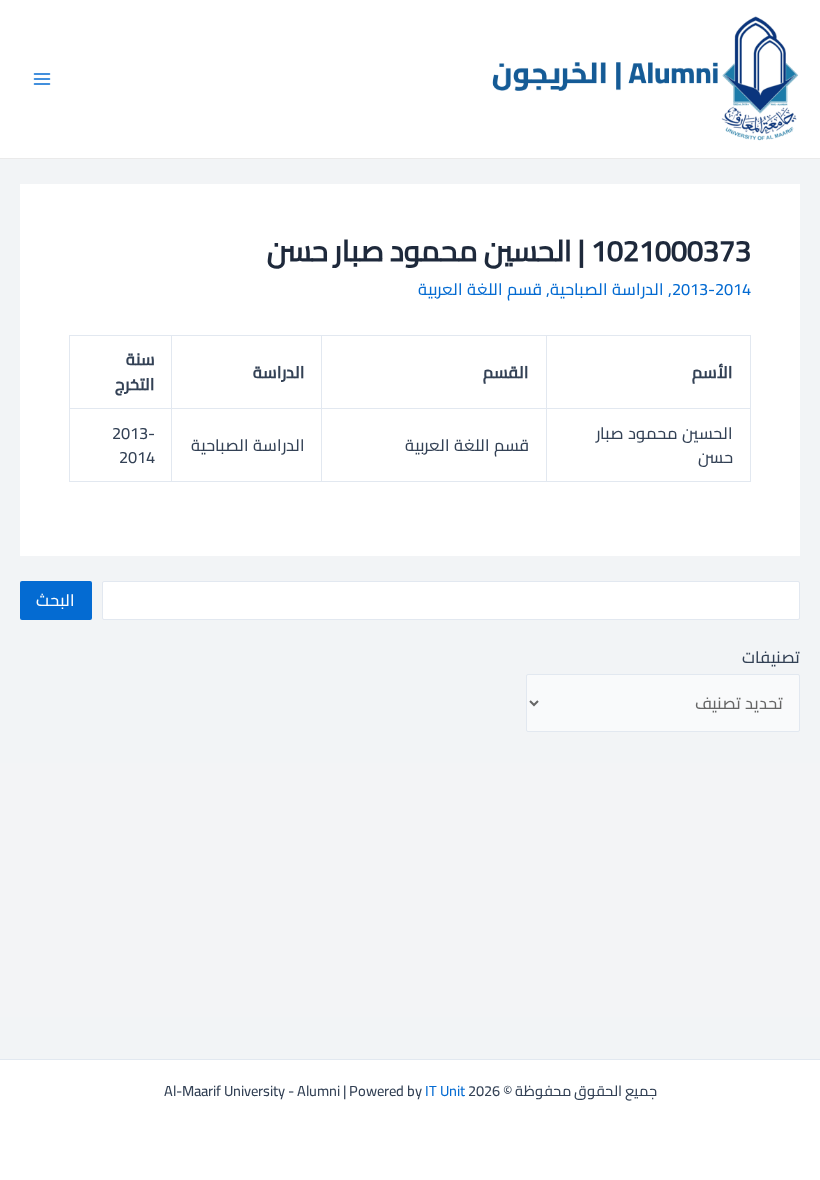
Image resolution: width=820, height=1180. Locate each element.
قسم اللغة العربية (480, 289)
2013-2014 (711, 289)
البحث (55, 600)
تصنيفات (771, 657)
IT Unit (445, 1090)
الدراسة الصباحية (607, 289)
